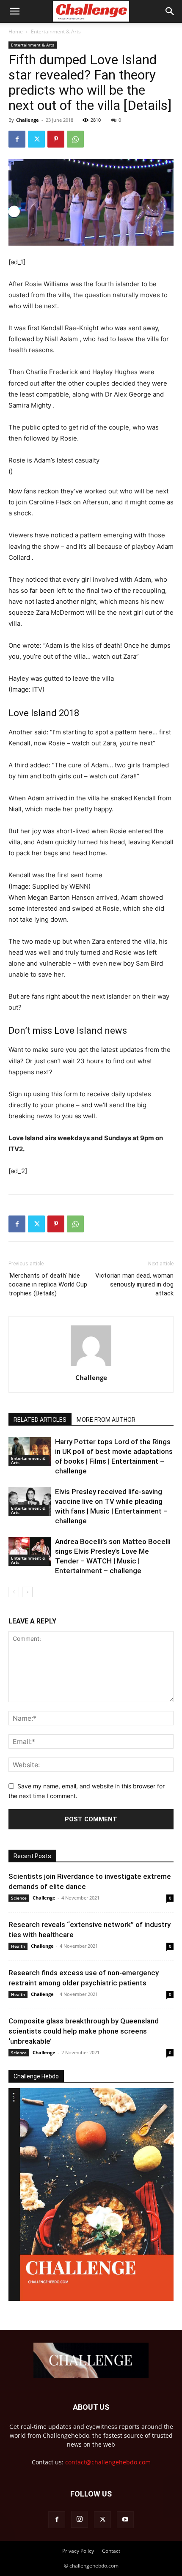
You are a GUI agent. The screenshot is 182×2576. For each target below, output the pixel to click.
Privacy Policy (78, 2551)
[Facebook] (17, 139)
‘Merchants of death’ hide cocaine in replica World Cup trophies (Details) (48, 1284)
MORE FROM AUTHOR (106, 1420)
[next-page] (27, 1592)
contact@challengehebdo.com (108, 2462)
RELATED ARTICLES (40, 1420)
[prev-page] (14, 1592)
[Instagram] (80, 2519)
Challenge (28, 120)
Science (19, 1898)
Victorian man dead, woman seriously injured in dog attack (134, 1284)
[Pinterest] (56, 139)
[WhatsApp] (75, 139)
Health (18, 1946)
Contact (111, 2551)
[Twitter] (36, 139)
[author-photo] (91, 1366)
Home (16, 31)
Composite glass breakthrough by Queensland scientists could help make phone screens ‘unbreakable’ (84, 2031)
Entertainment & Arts (56, 31)
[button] (14, 11)
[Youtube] (125, 2520)
